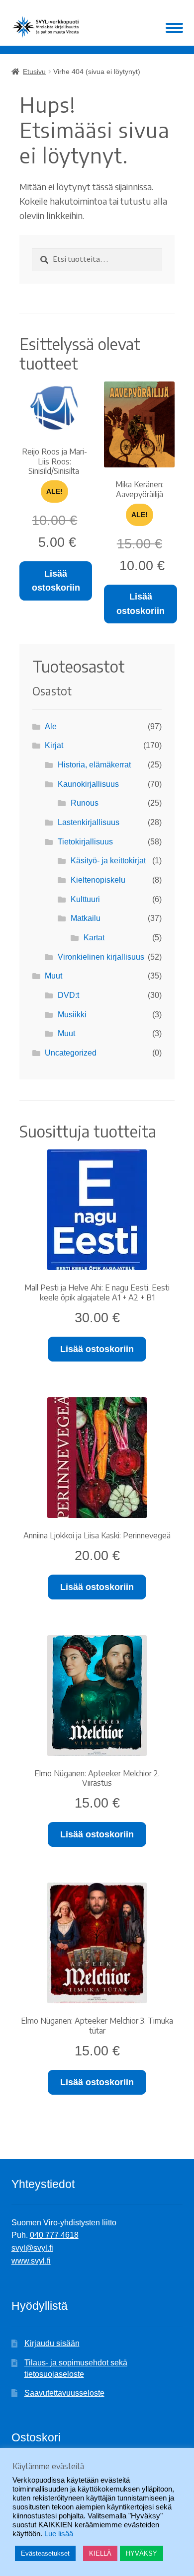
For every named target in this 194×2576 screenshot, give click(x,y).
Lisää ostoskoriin (56, 581)
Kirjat (54, 745)
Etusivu (34, 72)
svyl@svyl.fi (32, 2248)
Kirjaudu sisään (52, 2343)
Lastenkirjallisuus (89, 822)
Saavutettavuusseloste (64, 2393)
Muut (53, 976)
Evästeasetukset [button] (45, 2553)
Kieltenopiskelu (98, 880)
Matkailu (86, 918)
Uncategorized (71, 1053)
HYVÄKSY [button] (142, 2553)
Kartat (94, 938)
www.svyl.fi (31, 2261)
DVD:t (68, 995)
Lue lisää (59, 2534)
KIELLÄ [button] (100, 2553)
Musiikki (72, 1015)
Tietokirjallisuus (85, 842)
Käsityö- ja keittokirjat (108, 861)
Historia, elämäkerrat (94, 765)
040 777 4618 (54, 2235)
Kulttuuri (85, 899)
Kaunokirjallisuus (88, 784)
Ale (51, 726)
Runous (85, 803)
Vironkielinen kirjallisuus (101, 957)
